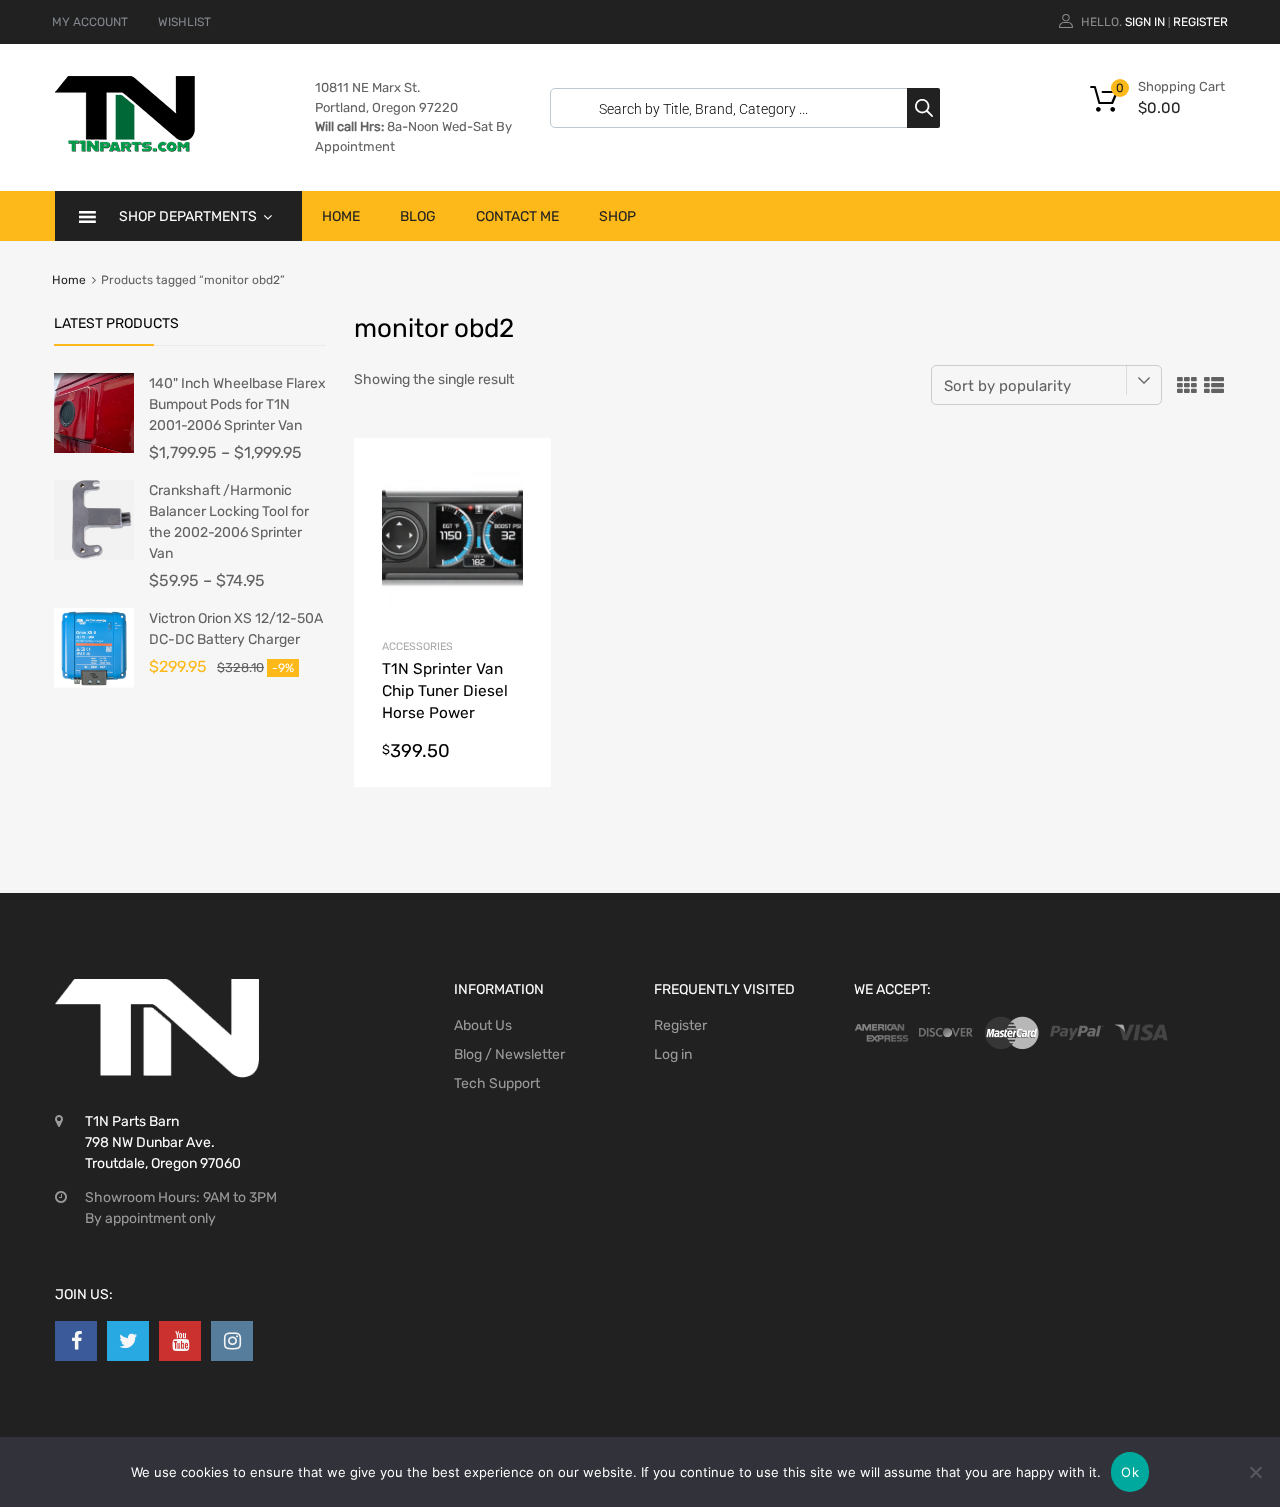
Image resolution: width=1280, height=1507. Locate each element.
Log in (673, 1054)
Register (1200, 22)
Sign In (1145, 22)
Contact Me (517, 216)
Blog (418, 216)
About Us (483, 1025)
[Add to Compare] (518, 508)
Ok (1130, 1472)
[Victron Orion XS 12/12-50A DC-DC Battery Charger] (94, 683)
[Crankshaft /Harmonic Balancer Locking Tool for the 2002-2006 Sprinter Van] (94, 555)
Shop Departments (188, 216)
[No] (1255, 1472)
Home (341, 216)
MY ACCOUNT (90, 22)
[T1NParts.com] (125, 147)
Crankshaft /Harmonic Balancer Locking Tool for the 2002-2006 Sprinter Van (229, 522)
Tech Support (497, 1083)
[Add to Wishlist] (518, 475)
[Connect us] (76, 1341)
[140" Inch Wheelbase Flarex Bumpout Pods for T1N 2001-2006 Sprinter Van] (94, 448)
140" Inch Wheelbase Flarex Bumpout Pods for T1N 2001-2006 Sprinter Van (237, 404)
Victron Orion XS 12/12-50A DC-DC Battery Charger (236, 629)
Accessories (417, 646)
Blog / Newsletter (509, 1054)
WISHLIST (184, 22)
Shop (617, 216)
